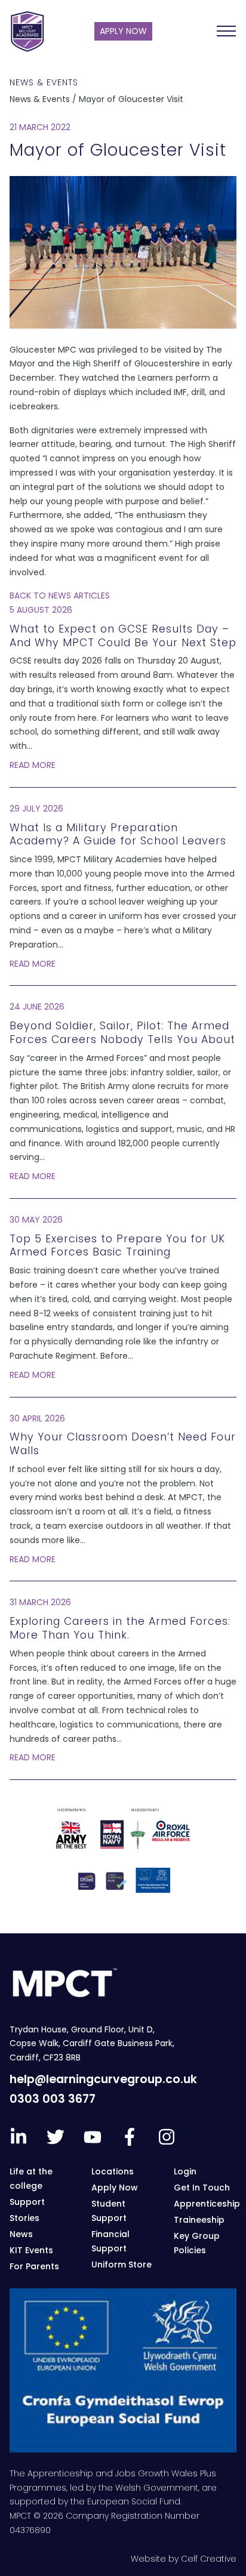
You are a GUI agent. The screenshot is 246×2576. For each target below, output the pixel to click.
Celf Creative (209, 2559)
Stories (24, 2218)
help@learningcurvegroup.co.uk (103, 2079)
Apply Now (115, 2188)
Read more (33, 765)
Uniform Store (122, 2265)
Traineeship (199, 2220)
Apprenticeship (207, 2204)
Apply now (123, 31)
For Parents (34, 2266)
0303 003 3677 (53, 2099)
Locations (113, 2171)
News (21, 2234)
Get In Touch (202, 2188)
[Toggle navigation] (226, 31)
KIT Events (31, 2250)
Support (27, 2202)
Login (185, 2171)
